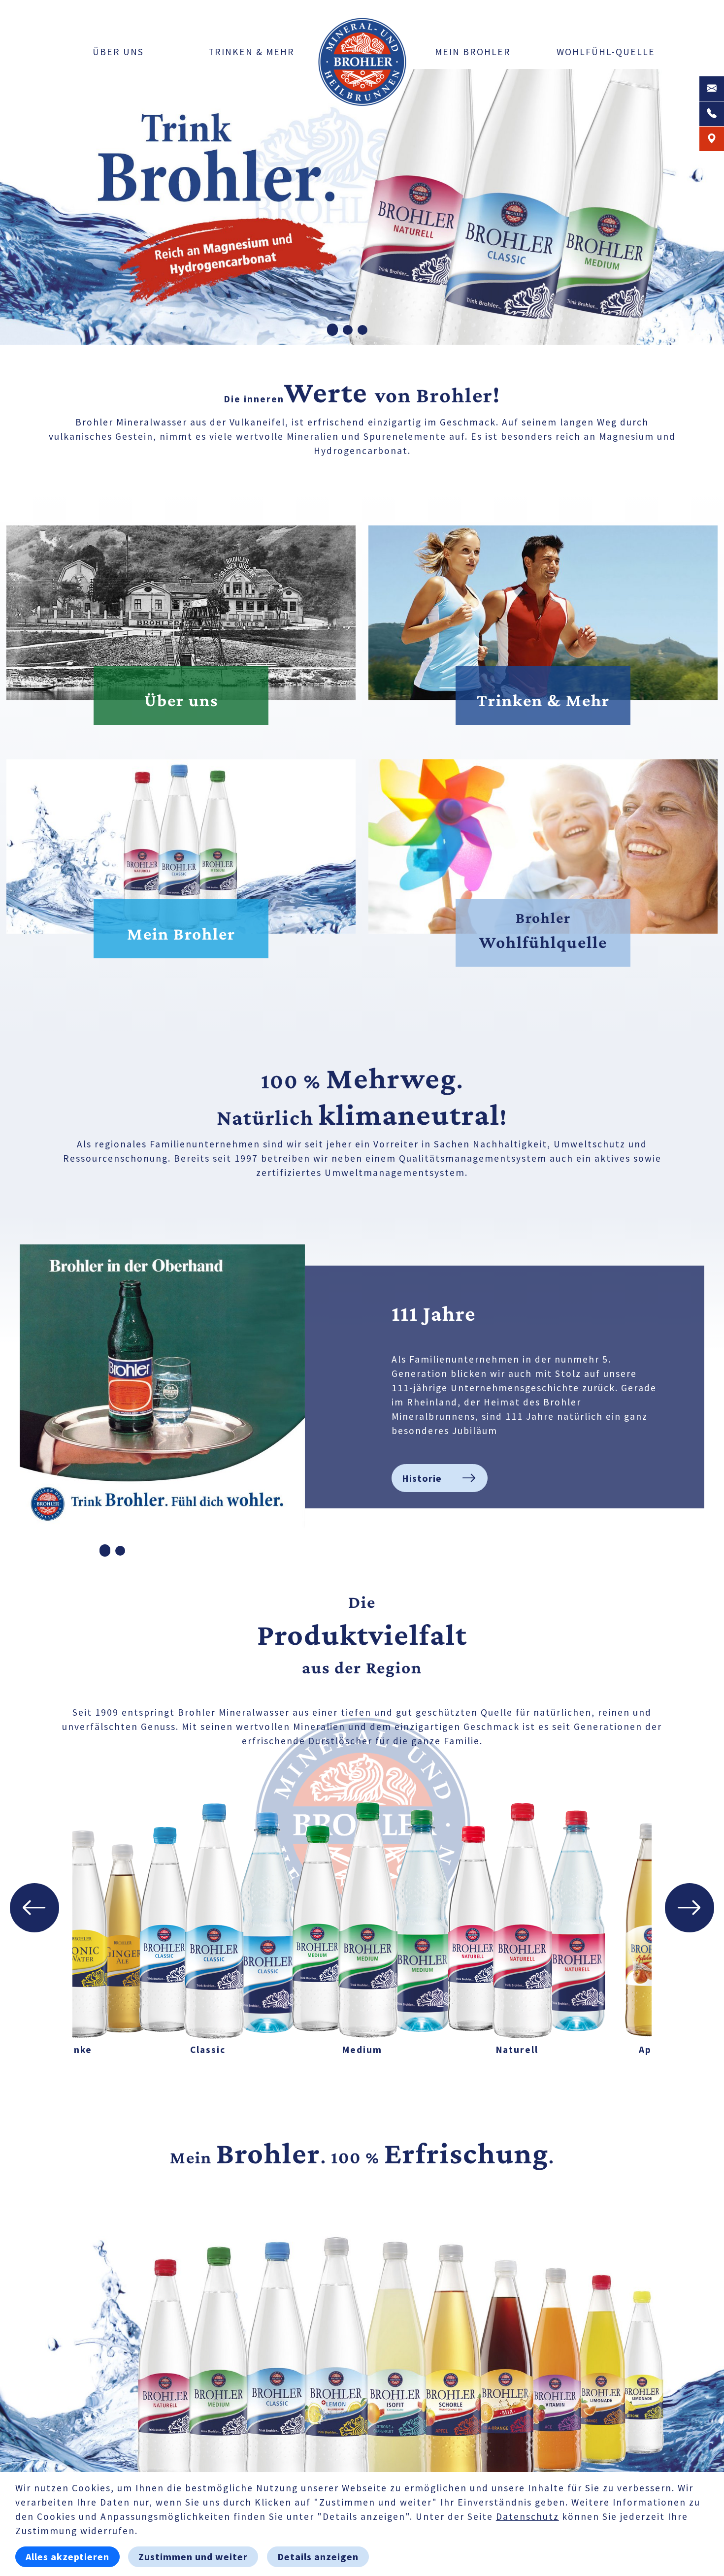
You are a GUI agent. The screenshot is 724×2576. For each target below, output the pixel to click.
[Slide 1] (332, 330)
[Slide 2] (348, 330)
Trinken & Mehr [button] (251, 52)
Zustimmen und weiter (193, 2557)
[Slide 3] (362, 330)
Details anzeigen (318, 2557)
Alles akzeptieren (67, 2557)
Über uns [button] (118, 52)
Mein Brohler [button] (473, 52)
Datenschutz (527, 2516)
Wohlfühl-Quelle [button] (606, 52)
